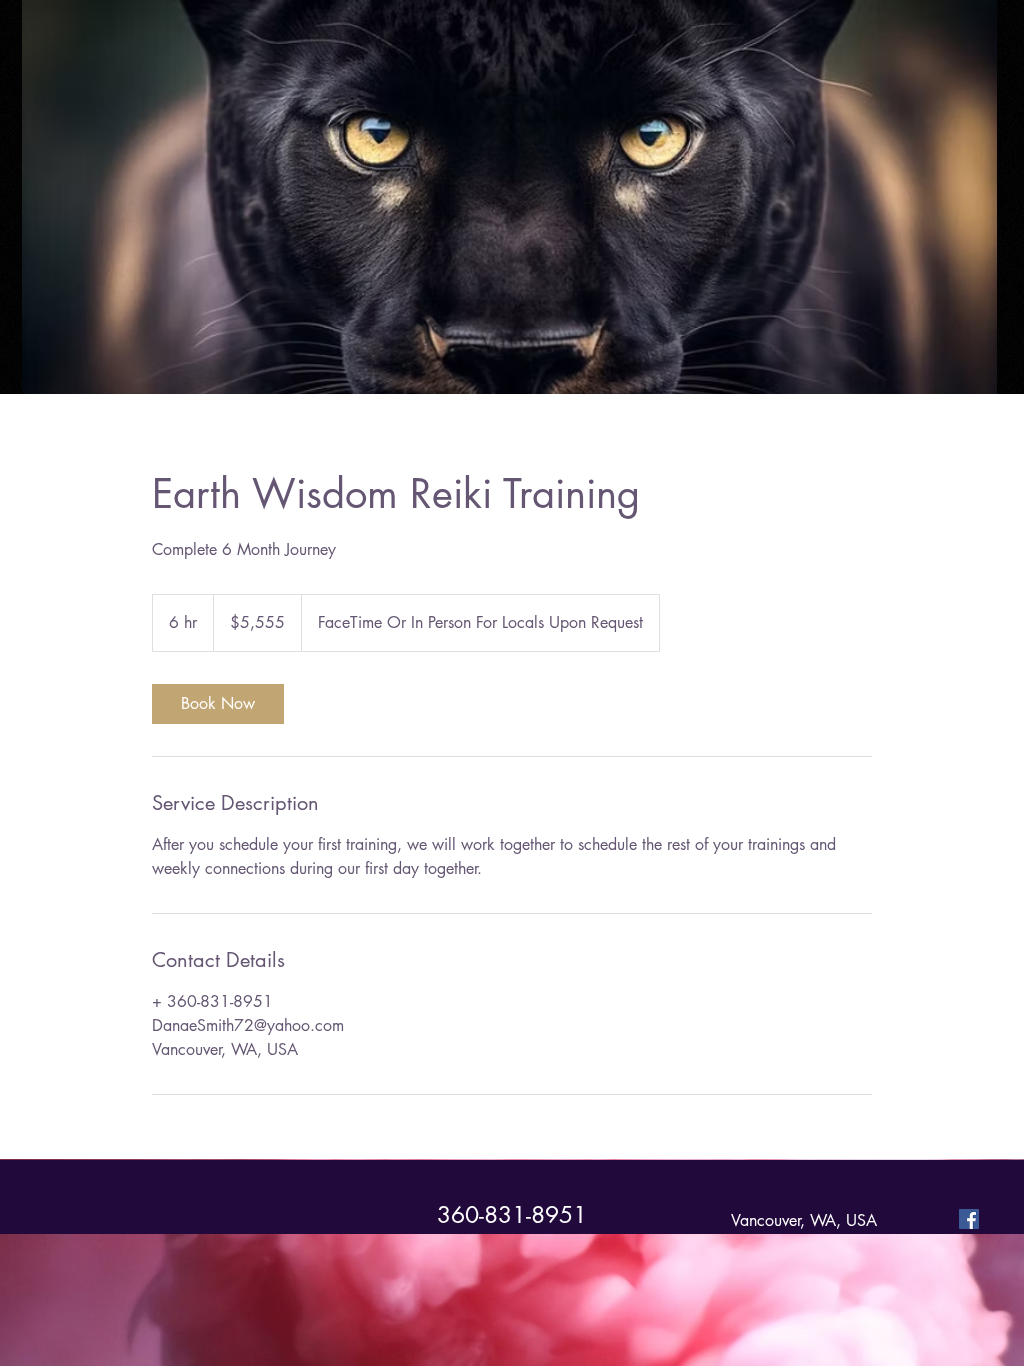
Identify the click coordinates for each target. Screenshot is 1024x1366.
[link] (218, 704)
